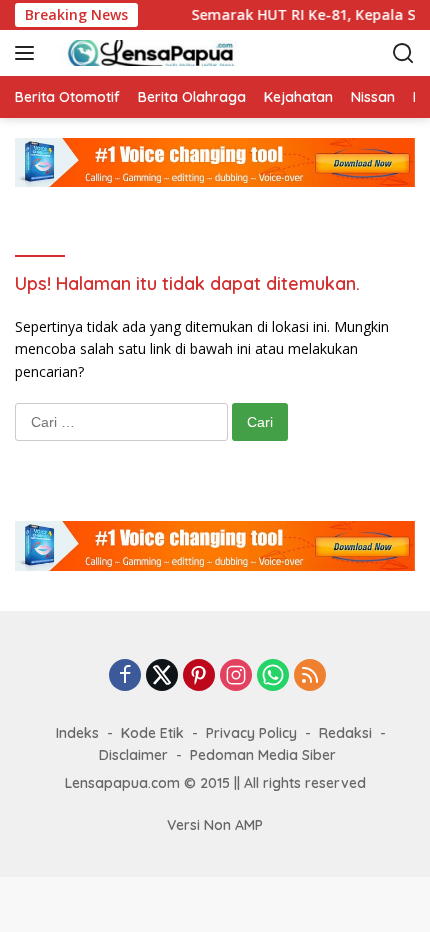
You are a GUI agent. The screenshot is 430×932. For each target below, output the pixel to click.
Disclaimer (133, 755)
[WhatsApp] (273, 676)
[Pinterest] (199, 676)
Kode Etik (152, 733)
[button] (28, 53)
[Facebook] (125, 676)
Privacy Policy (251, 733)
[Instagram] (236, 676)
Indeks (77, 733)
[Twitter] (162, 676)
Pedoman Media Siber (263, 755)
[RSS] (310, 676)
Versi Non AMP (215, 825)
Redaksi (345, 733)
